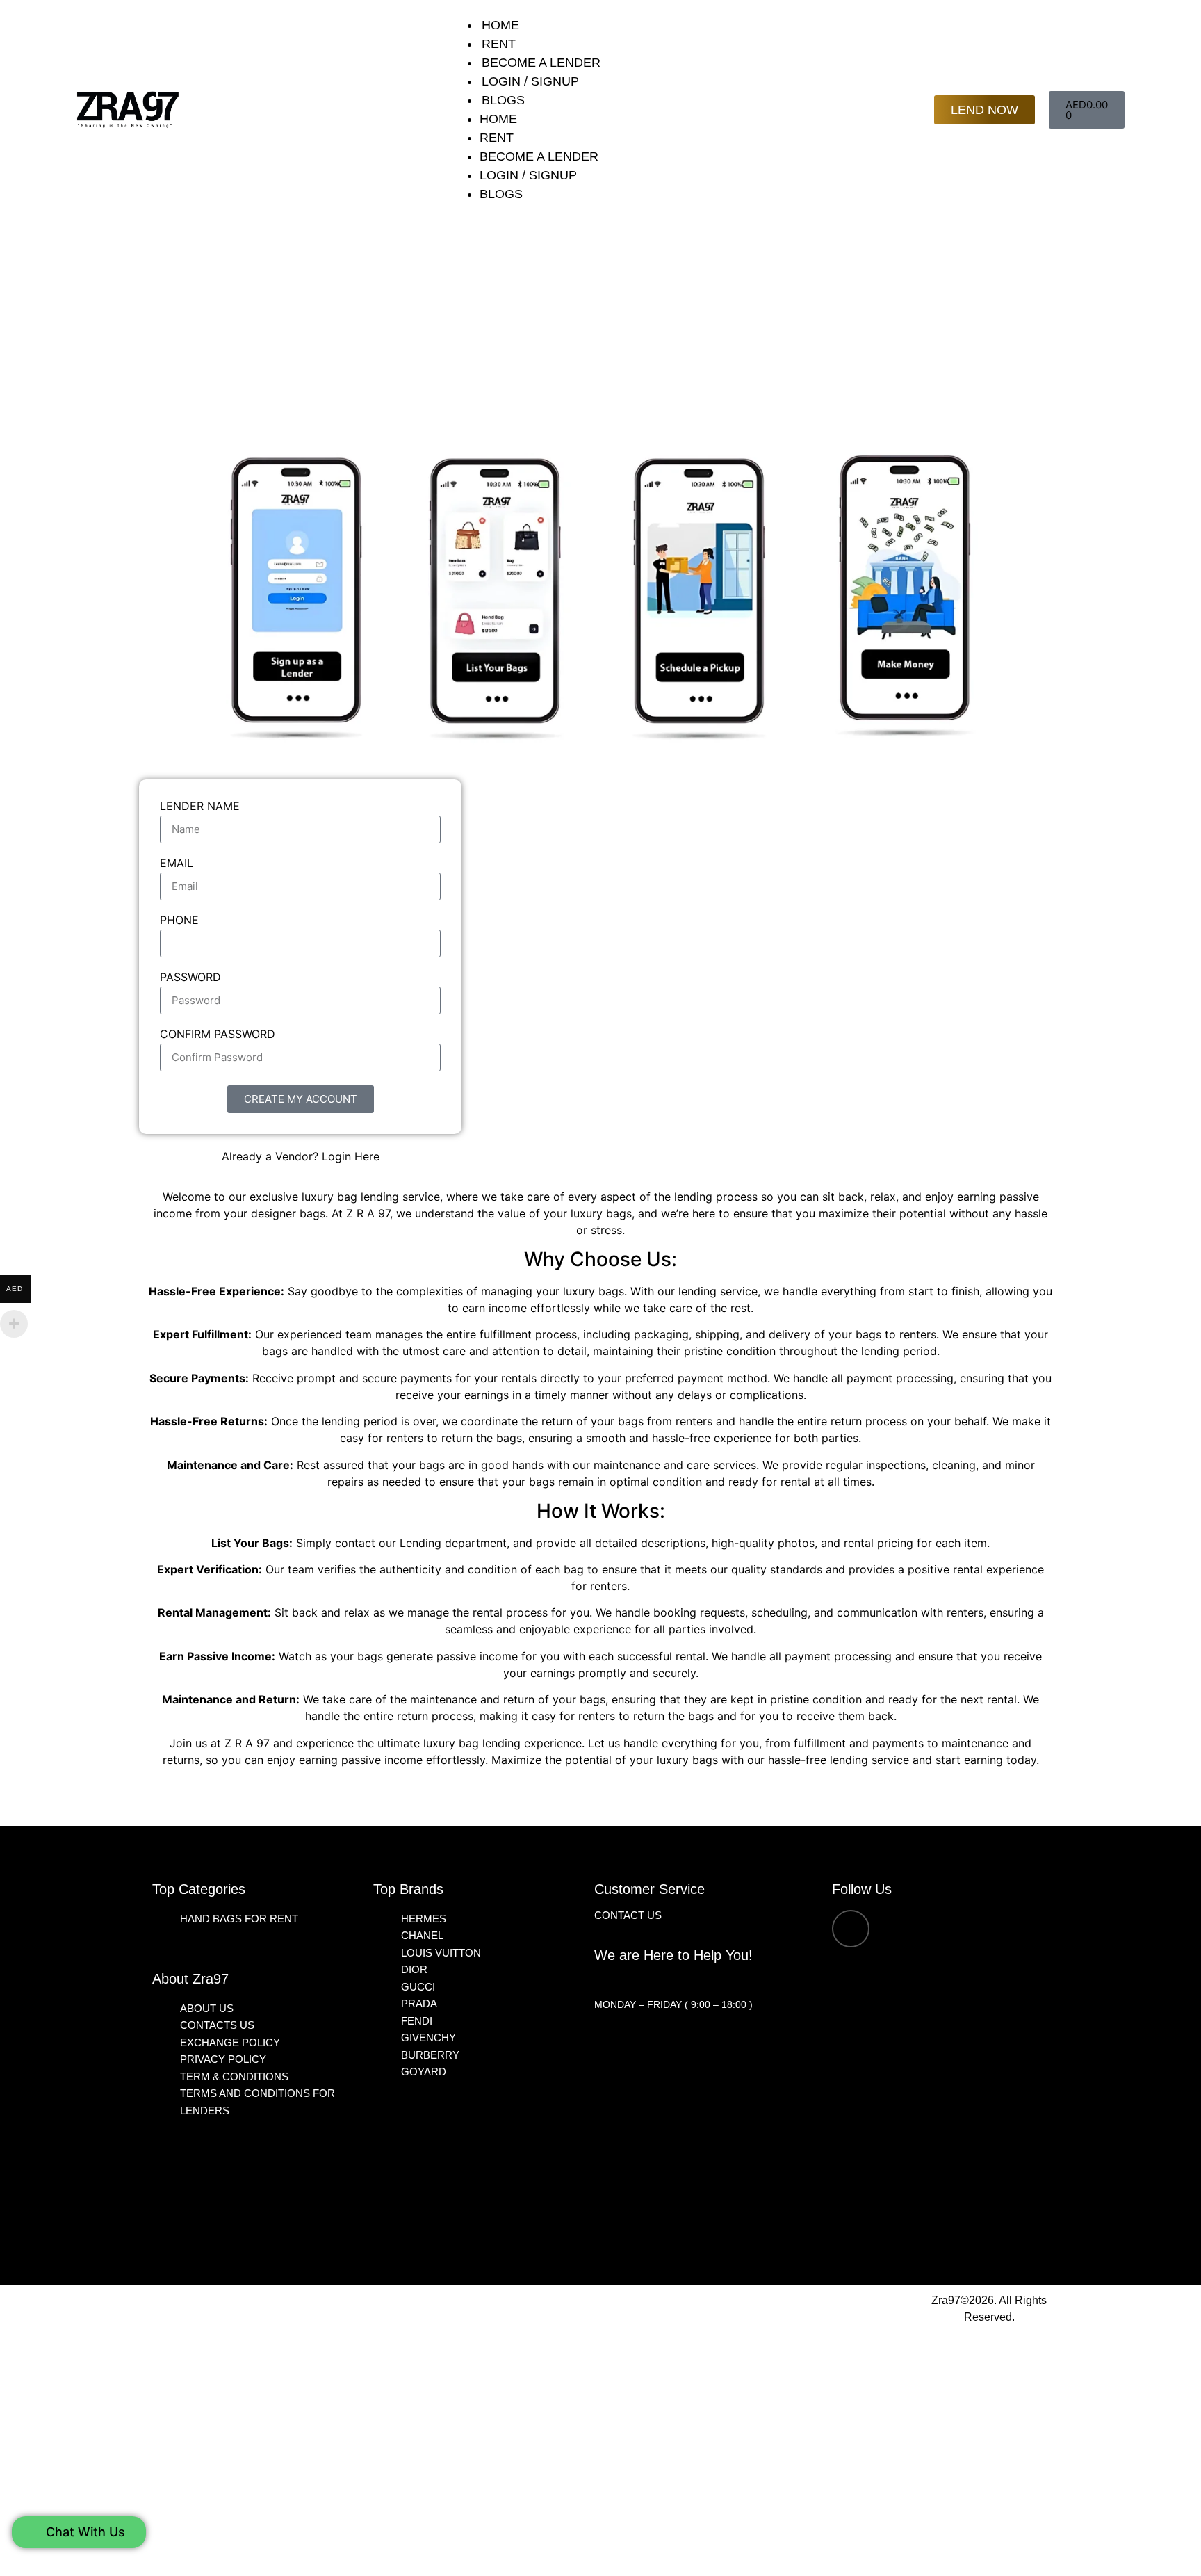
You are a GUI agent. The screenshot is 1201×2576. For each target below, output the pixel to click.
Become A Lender (541, 63)
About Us (207, 2008)
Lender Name (200, 807)
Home (500, 25)
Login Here (351, 1156)
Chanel (422, 1935)
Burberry (430, 2055)
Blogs (503, 100)
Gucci (418, 1987)
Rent (499, 44)
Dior (414, 1969)
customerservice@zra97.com (676, 1981)
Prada (419, 2003)
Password (190, 978)
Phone (179, 921)
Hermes (424, 1919)
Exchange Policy (230, 2042)
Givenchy (428, 2038)
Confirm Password (218, 1035)
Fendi (417, 2021)
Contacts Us (217, 2025)
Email (177, 864)
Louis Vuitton (441, 1953)
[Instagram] (851, 1929)
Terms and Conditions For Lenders (258, 2102)
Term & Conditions (234, 2076)
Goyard (424, 2072)
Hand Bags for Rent (239, 1919)
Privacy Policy (223, 2059)
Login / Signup (530, 81)
